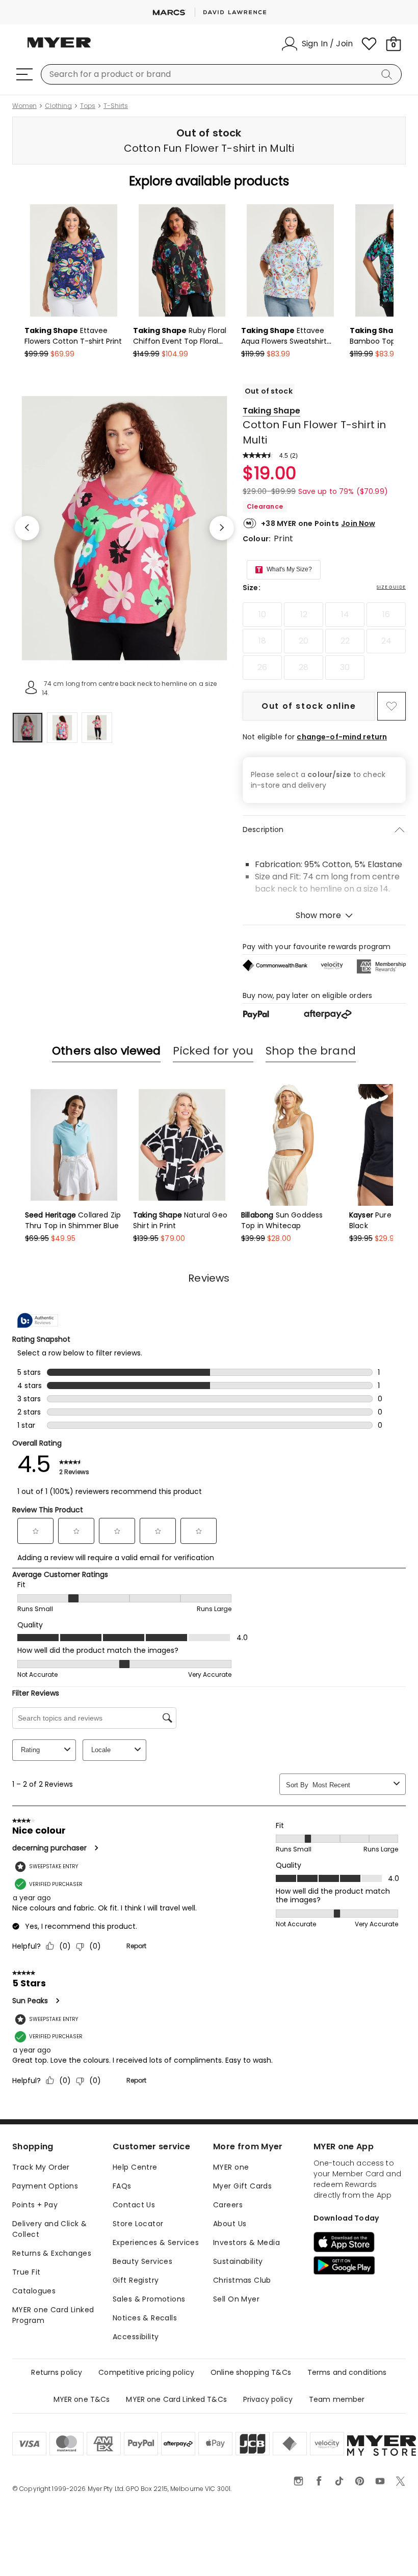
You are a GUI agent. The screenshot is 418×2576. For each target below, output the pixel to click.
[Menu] (24, 74)
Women (24, 106)
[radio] (262, 615)
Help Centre (135, 2167)
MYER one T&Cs (82, 2399)
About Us (230, 2224)
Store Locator (138, 2224)
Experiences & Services (156, 2242)
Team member (337, 2399)
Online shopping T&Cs (251, 2372)
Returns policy (57, 2372)
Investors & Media (246, 2242)
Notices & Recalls (145, 2318)
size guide (391, 587)
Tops (88, 106)
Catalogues (34, 2291)
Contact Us (134, 2205)
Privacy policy (268, 2399)
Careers (228, 2205)
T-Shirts (116, 106)
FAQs (122, 2186)
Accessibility (136, 2337)
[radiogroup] (324, 641)
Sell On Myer (236, 2299)
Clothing (58, 106)
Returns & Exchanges (52, 2253)
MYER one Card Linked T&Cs (176, 2399)
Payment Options (45, 2186)
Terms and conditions (347, 2372)
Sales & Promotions (149, 2299)
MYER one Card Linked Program (53, 2315)
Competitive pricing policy (146, 2372)
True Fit (26, 2272)
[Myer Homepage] (59, 48)
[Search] (388, 74)
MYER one (231, 2167)
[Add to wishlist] (391, 706)
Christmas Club (242, 2280)
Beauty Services (142, 2261)
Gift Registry (136, 2280)
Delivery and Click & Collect (49, 2229)
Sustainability (238, 2261)
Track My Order (41, 2167)
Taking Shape (271, 411)
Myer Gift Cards (242, 2186)
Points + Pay (35, 2205)
